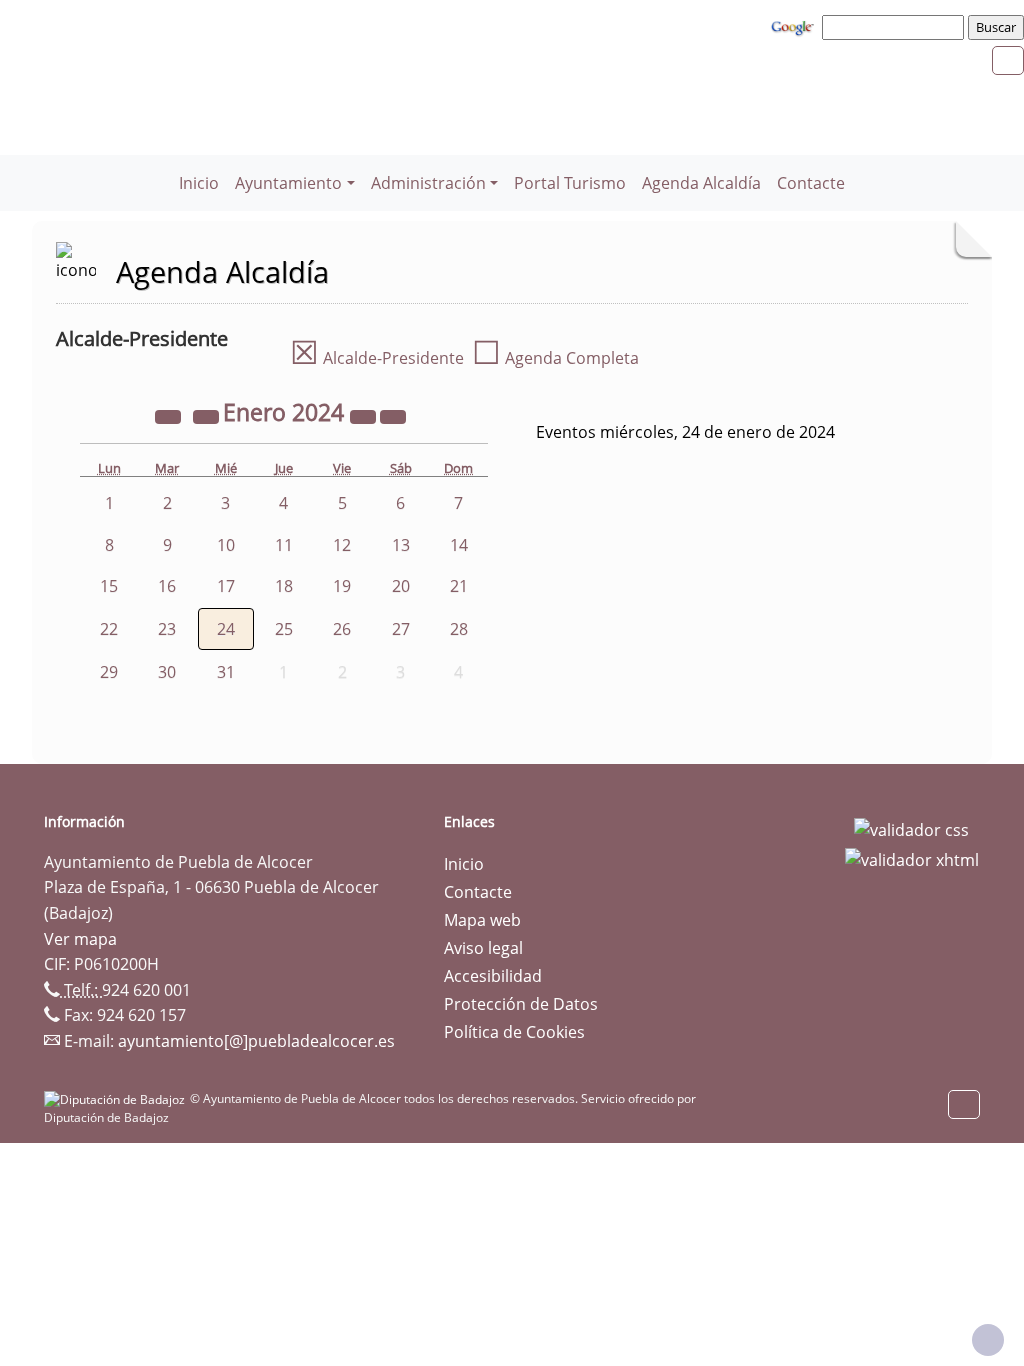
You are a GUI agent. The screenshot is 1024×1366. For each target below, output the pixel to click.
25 (284, 629)
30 (167, 672)
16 (167, 586)
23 (167, 629)
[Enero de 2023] (170, 415)
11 (284, 545)
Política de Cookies (514, 1032)
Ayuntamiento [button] (288, 183)
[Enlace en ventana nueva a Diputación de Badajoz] (117, 1098)
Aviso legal (483, 948)
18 (284, 586)
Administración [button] (428, 183)
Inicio (199, 183)
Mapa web (482, 920)
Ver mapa (80, 939)
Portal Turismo (570, 183)
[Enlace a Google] (795, 26)
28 (459, 629)
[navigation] (896, 27)
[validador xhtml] (912, 858)
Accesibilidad (493, 976)
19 (342, 586)
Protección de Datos (521, 1004)
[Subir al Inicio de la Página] (988, 1340)
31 (226, 672)
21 (459, 586)
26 (342, 629)
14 (459, 545)
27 (401, 629)
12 (342, 545)
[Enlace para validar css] (911, 828)
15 (109, 586)
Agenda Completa (555, 358)
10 (226, 545)
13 (401, 545)
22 (109, 629)
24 (226, 629)
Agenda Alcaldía (701, 183)
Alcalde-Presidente (377, 358)
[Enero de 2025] (365, 415)
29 (109, 672)
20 (401, 586)
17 (226, 586)
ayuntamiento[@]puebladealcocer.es (256, 1041)
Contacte (811, 183)
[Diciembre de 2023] (208, 415)
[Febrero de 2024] (393, 415)
